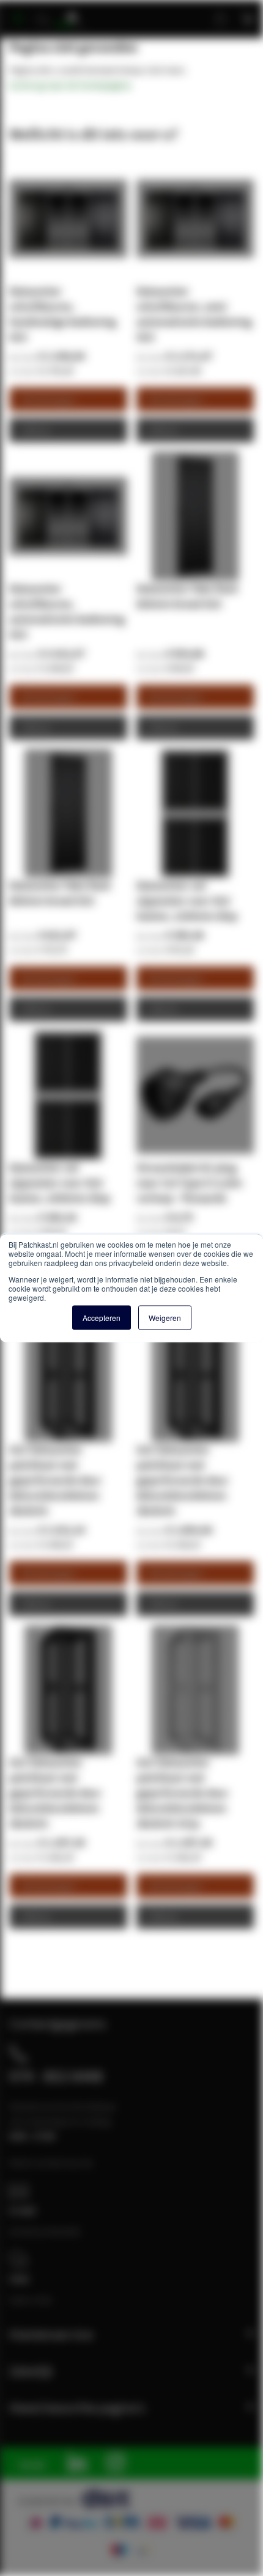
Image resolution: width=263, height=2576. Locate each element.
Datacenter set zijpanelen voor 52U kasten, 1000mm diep (60, 1183)
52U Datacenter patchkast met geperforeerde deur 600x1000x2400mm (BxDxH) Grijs (183, 1793)
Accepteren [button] (102, 1318)
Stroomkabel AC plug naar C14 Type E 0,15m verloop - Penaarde (189, 1183)
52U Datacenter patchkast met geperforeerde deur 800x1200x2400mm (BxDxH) (55, 1480)
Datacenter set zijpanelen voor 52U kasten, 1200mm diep (187, 901)
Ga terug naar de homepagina (70, 85)
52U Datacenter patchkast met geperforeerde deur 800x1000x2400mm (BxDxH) (183, 1480)
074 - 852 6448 (56, 2076)
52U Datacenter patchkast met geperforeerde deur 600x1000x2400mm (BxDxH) (55, 1793)
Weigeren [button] (165, 1318)
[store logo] (74, 14)
